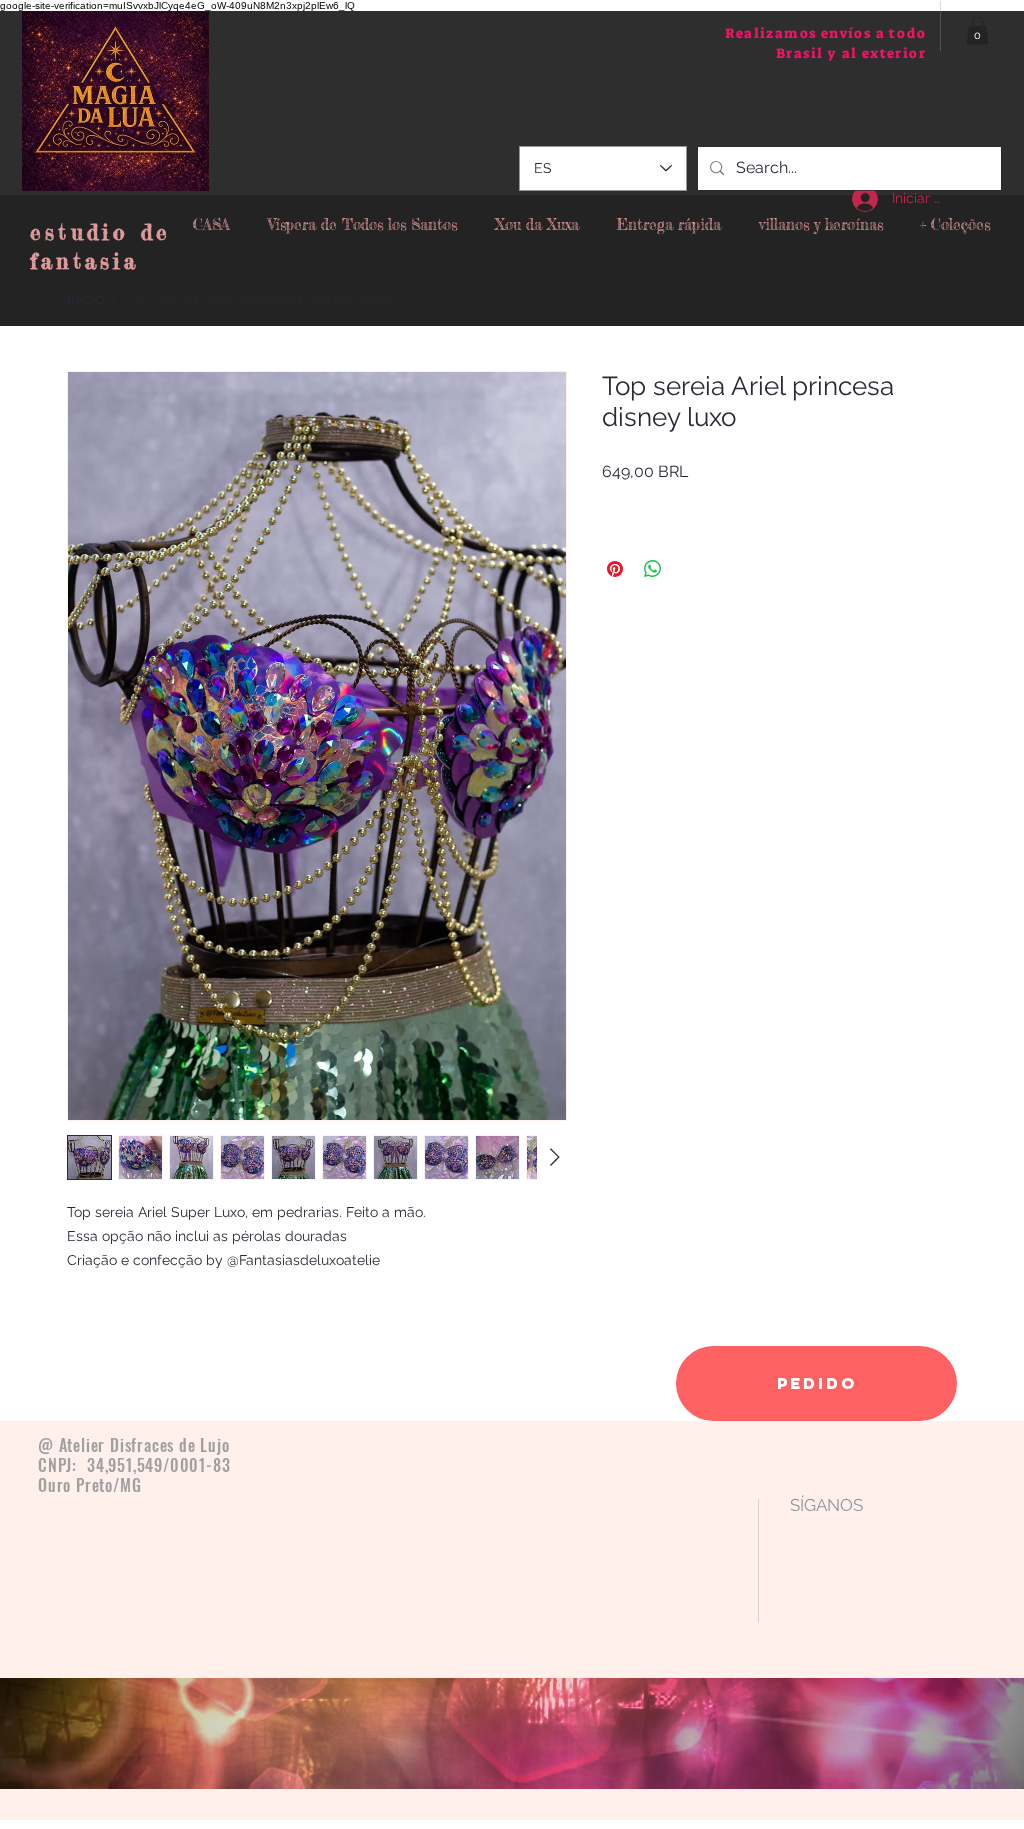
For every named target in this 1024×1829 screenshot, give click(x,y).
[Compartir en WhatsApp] (653, 569)
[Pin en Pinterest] (615, 569)
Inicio (86, 298)
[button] (977, 30)
